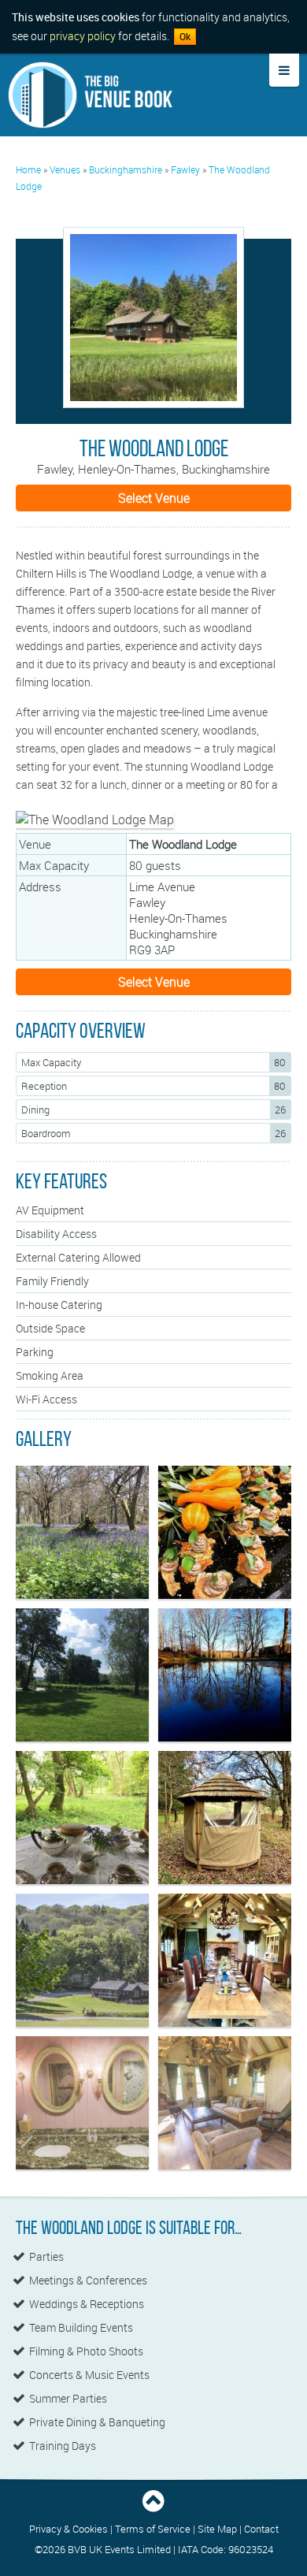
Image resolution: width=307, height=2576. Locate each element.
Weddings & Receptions (87, 2304)
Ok (185, 37)
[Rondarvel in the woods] (82, 1818)
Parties (46, 2257)
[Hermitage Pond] (225, 1675)
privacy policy (83, 36)
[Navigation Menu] (284, 70)
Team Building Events (81, 2328)
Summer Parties (68, 2399)
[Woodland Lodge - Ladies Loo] (82, 2103)
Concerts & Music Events (89, 2375)
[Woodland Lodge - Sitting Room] (225, 2103)
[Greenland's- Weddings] (82, 1675)
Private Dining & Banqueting (97, 2422)
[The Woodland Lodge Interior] (225, 1960)
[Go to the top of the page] (153, 2509)
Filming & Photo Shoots (86, 2351)
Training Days (63, 2446)
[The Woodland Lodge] (153, 318)
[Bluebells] (82, 1532)
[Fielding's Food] (225, 1532)
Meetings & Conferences (88, 2280)
